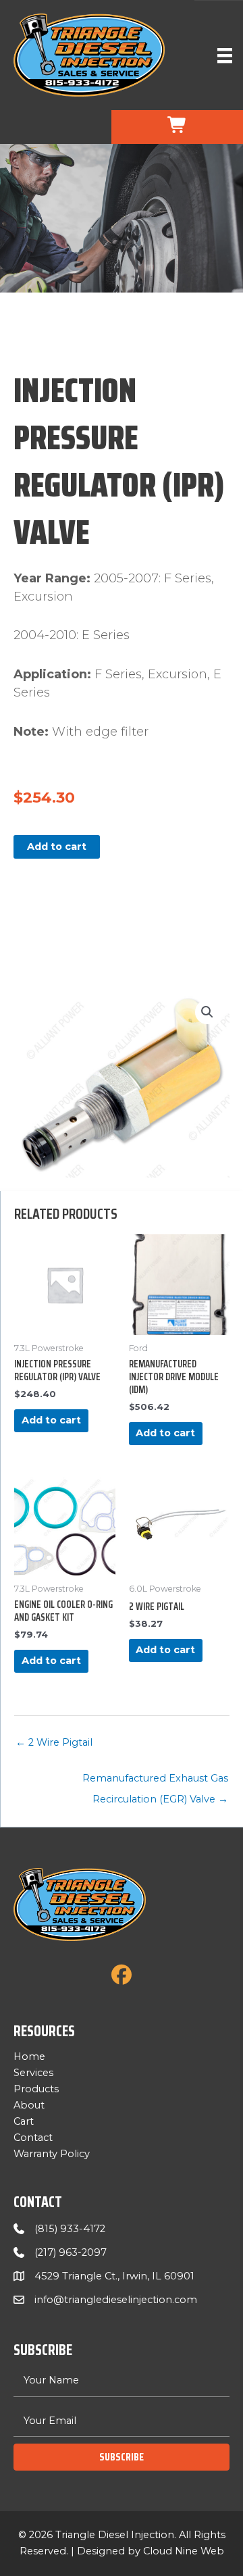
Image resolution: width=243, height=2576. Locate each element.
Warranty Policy (52, 2154)
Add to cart (57, 847)
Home (29, 2056)
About (29, 2105)
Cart (24, 2121)
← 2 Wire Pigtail (54, 1742)
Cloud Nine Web (184, 2551)
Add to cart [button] (51, 1420)
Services (33, 2073)
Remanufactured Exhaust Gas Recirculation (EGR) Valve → (155, 1782)
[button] (207, 1012)
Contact (33, 2138)
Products (36, 2089)
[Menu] (225, 55)
